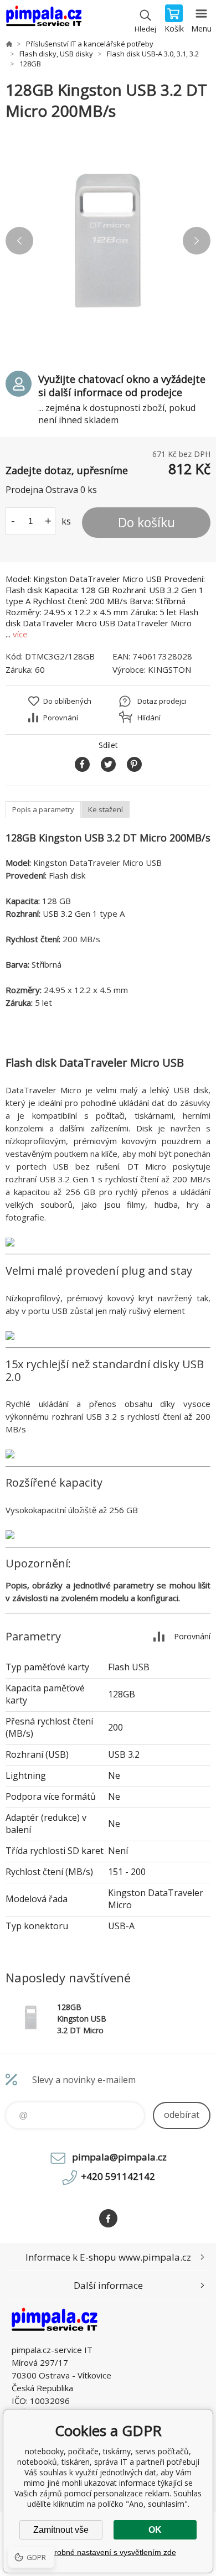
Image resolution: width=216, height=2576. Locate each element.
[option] (108, 241)
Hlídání (149, 718)
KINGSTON (169, 669)
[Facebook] (108, 2218)
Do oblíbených (67, 701)
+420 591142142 (118, 2176)
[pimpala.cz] (9, 44)
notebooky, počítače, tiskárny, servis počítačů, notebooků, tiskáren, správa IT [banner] (43, 19)
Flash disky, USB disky (56, 54)
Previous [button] (19, 241)
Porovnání (61, 718)
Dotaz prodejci (162, 701)
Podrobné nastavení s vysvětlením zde (108, 2552)
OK (155, 2530)
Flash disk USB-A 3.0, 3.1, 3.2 (153, 54)
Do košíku (146, 522)
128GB (30, 64)
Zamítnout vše (61, 2530)
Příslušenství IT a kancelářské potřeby (90, 44)
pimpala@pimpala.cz (119, 2157)
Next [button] (197, 241)
